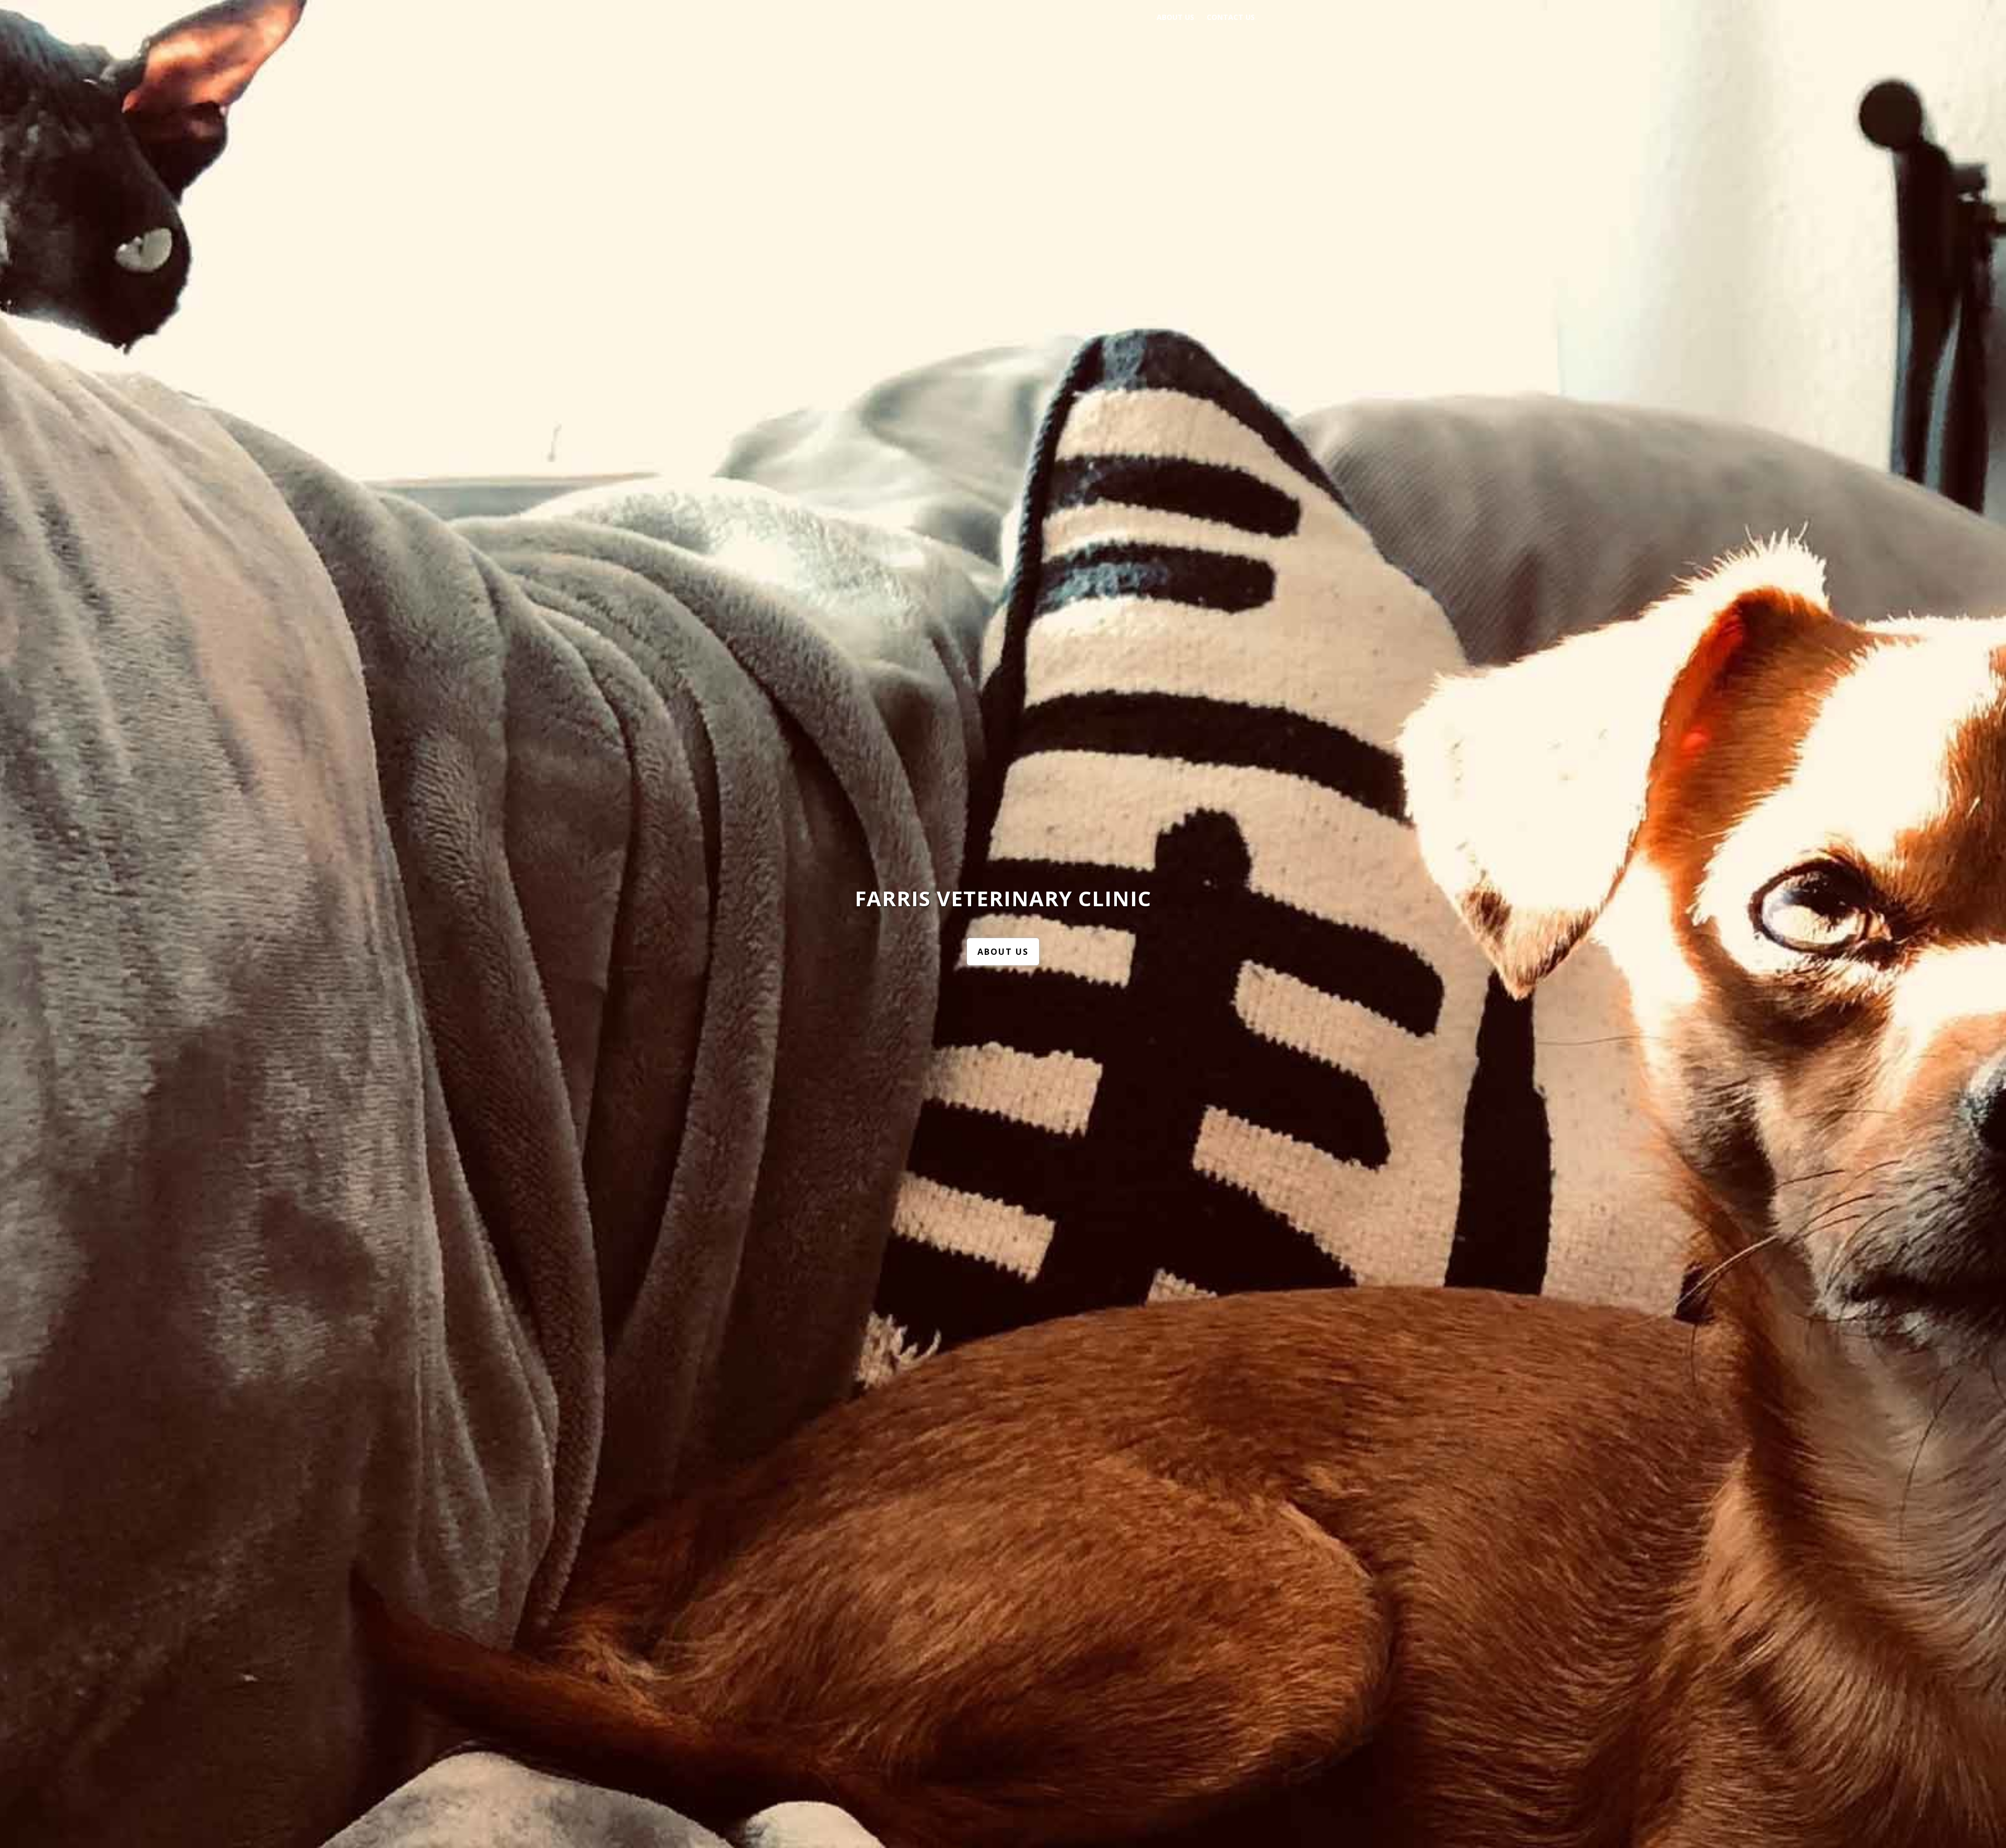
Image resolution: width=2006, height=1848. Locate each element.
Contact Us (1231, 17)
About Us (1175, 17)
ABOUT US (1003, 952)
